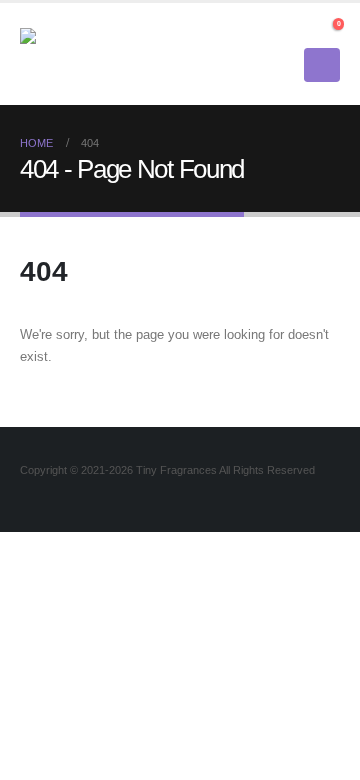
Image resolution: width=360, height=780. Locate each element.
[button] (303, 29)
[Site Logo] (75, 54)
